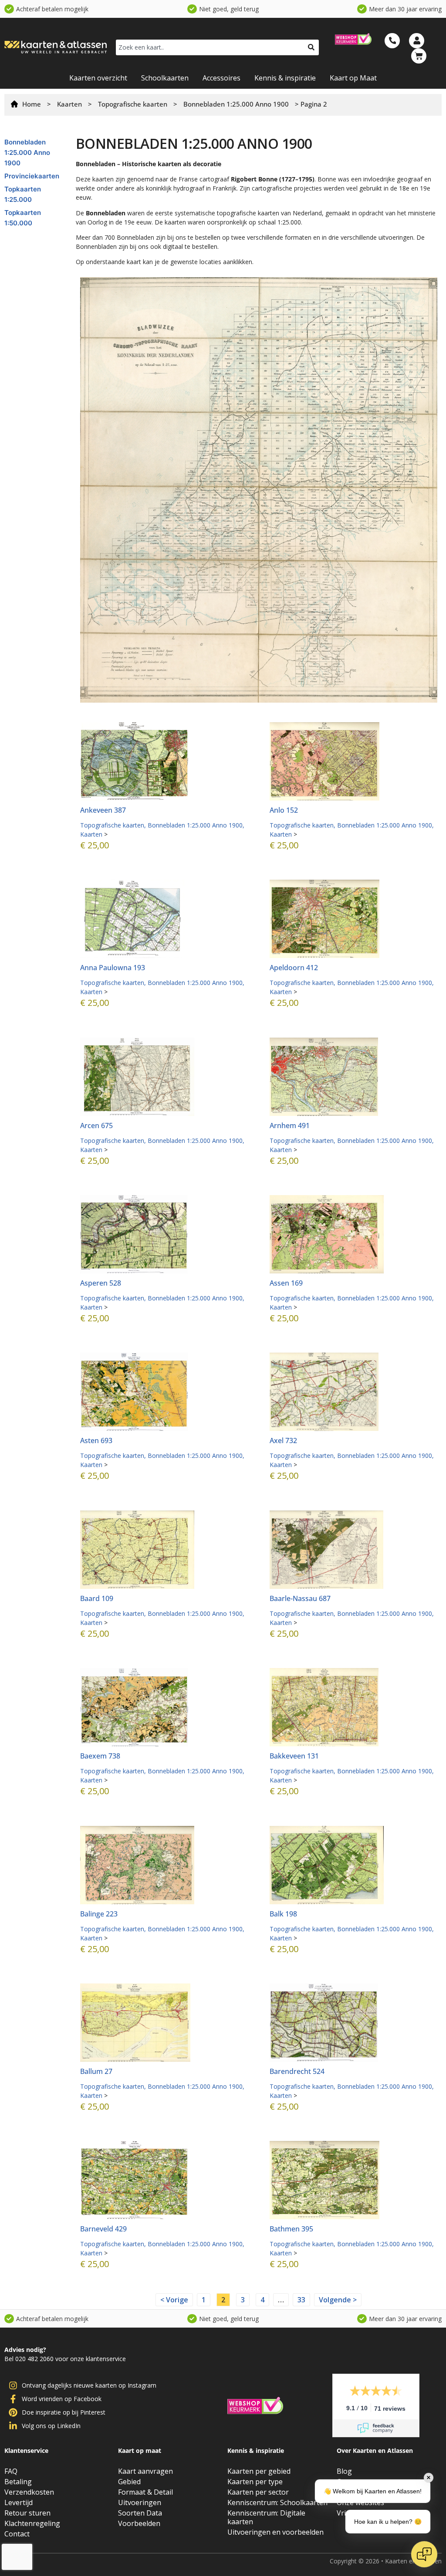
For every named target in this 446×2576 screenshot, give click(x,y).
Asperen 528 (101, 1283)
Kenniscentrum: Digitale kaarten (266, 2517)
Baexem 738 (100, 1756)
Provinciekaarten (32, 176)
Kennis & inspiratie (285, 78)
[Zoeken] (311, 47)
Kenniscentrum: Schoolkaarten (277, 2502)
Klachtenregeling (32, 2523)
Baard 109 (97, 1598)
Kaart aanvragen (145, 2471)
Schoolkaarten (165, 78)
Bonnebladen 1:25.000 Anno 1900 (236, 104)
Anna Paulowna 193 (113, 968)
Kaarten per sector (258, 2492)
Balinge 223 (99, 1914)
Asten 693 (96, 1440)
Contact (17, 2534)
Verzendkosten (29, 2492)
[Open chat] (424, 2554)
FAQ (11, 2471)
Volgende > (338, 2300)
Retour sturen (27, 2513)
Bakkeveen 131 (294, 1756)
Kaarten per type (255, 2482)
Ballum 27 (96, 2071)
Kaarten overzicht (98, 78)
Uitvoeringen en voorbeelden (275, 2532)
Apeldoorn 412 (294, 968)
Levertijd (19, 2502)
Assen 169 (286, 1283)
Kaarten (69, 104)
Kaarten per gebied (259, 2471)
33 (304, 2299)
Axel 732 (283, 1440)
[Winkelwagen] (419, 56)
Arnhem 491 (290, 1126)
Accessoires (221, 78)
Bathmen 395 (291, 2229)
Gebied (129, 2482)
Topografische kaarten (133, 104)
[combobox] (210, 47)
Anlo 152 (284, 810)
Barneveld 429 (103, 2229)
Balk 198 (283, 1914)
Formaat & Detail (145, 2492)
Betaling (18, 2482)
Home (32, 104)
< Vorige (174, 2300)
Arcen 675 (96, 1126)
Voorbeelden (139, 2523)
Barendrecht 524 (297, 2071)
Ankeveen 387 (103, 810)
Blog (344, 2471)
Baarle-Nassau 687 (300, 1598)
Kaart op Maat (353, 78)
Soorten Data (140, 2513)
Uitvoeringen (140, 2502)
